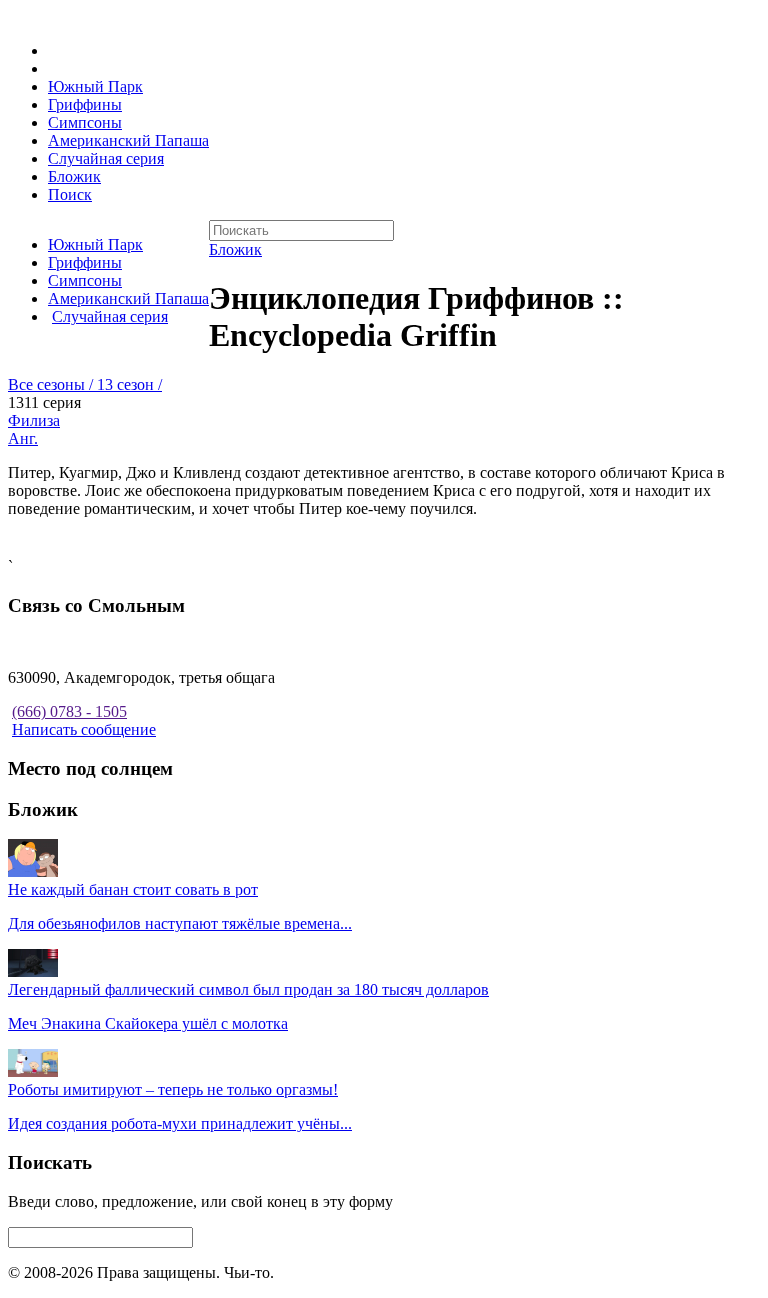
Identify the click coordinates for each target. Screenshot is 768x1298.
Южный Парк (95, 86)
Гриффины (85, 104)
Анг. (23, 438)
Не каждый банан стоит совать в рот (133, 889)
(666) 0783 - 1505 (69, 711)
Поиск (70, 194)
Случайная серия (106, 158)
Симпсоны (85, 122)
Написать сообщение (84, 729)
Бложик (74, 176)
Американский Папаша (128, 140)
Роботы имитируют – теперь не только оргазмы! (173, 1089)
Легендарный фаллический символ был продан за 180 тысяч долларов (248, 989)
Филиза (34, 420)
